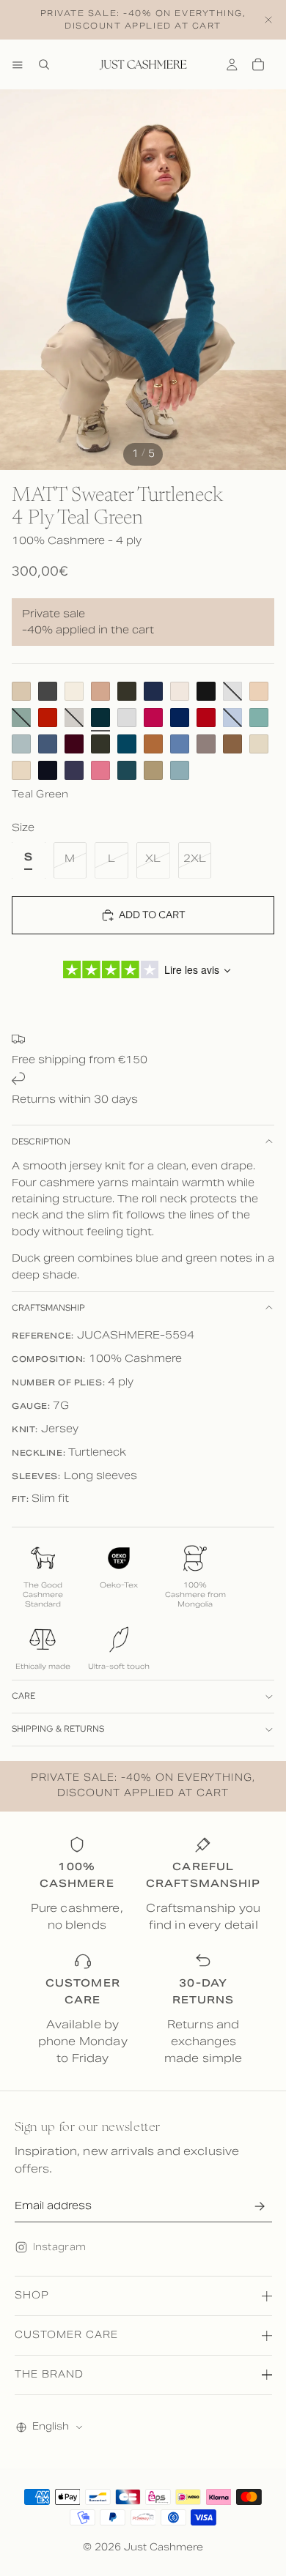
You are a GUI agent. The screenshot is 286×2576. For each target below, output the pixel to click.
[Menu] (18, 64)
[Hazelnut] (232, 744)
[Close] (268, 20)
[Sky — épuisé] (232, 718)
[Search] (44, 64)
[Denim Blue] (48, 744)
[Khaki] (127, 691)
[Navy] (153, 691)
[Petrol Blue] (127, 770)
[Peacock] (127, 744)
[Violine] (259, 744)
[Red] (206, 718)
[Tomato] (48, 718)
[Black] (206, 691)
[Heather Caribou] (206, 744)
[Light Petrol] (180, 770)
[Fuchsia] (153, 718)
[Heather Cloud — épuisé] (232, 691)
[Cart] (258, 64)
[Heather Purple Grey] (74, 770)
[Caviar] (48, 770)
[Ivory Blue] (74, 691)
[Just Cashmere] (143, 64)
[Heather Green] (259, 718)
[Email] (260, 2206)
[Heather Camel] (100, 691)
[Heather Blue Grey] (21, 744)
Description (41, 1142)
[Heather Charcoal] (48, 691)
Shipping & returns (58, 1729)
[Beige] (21, 691)
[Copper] (153, 744)
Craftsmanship (48, 1308)
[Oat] (21, 770)
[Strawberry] (100, 770)
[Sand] (259, 691)
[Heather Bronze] (153, 770)
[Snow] (180, 691)
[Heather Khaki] (100, 744)
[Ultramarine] (180, 718)
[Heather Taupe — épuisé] (74, 718)
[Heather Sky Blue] (180, 744)
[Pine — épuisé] (21, 718)
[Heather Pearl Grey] (127, 718)
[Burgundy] (74, 744)
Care (23, 1696)
